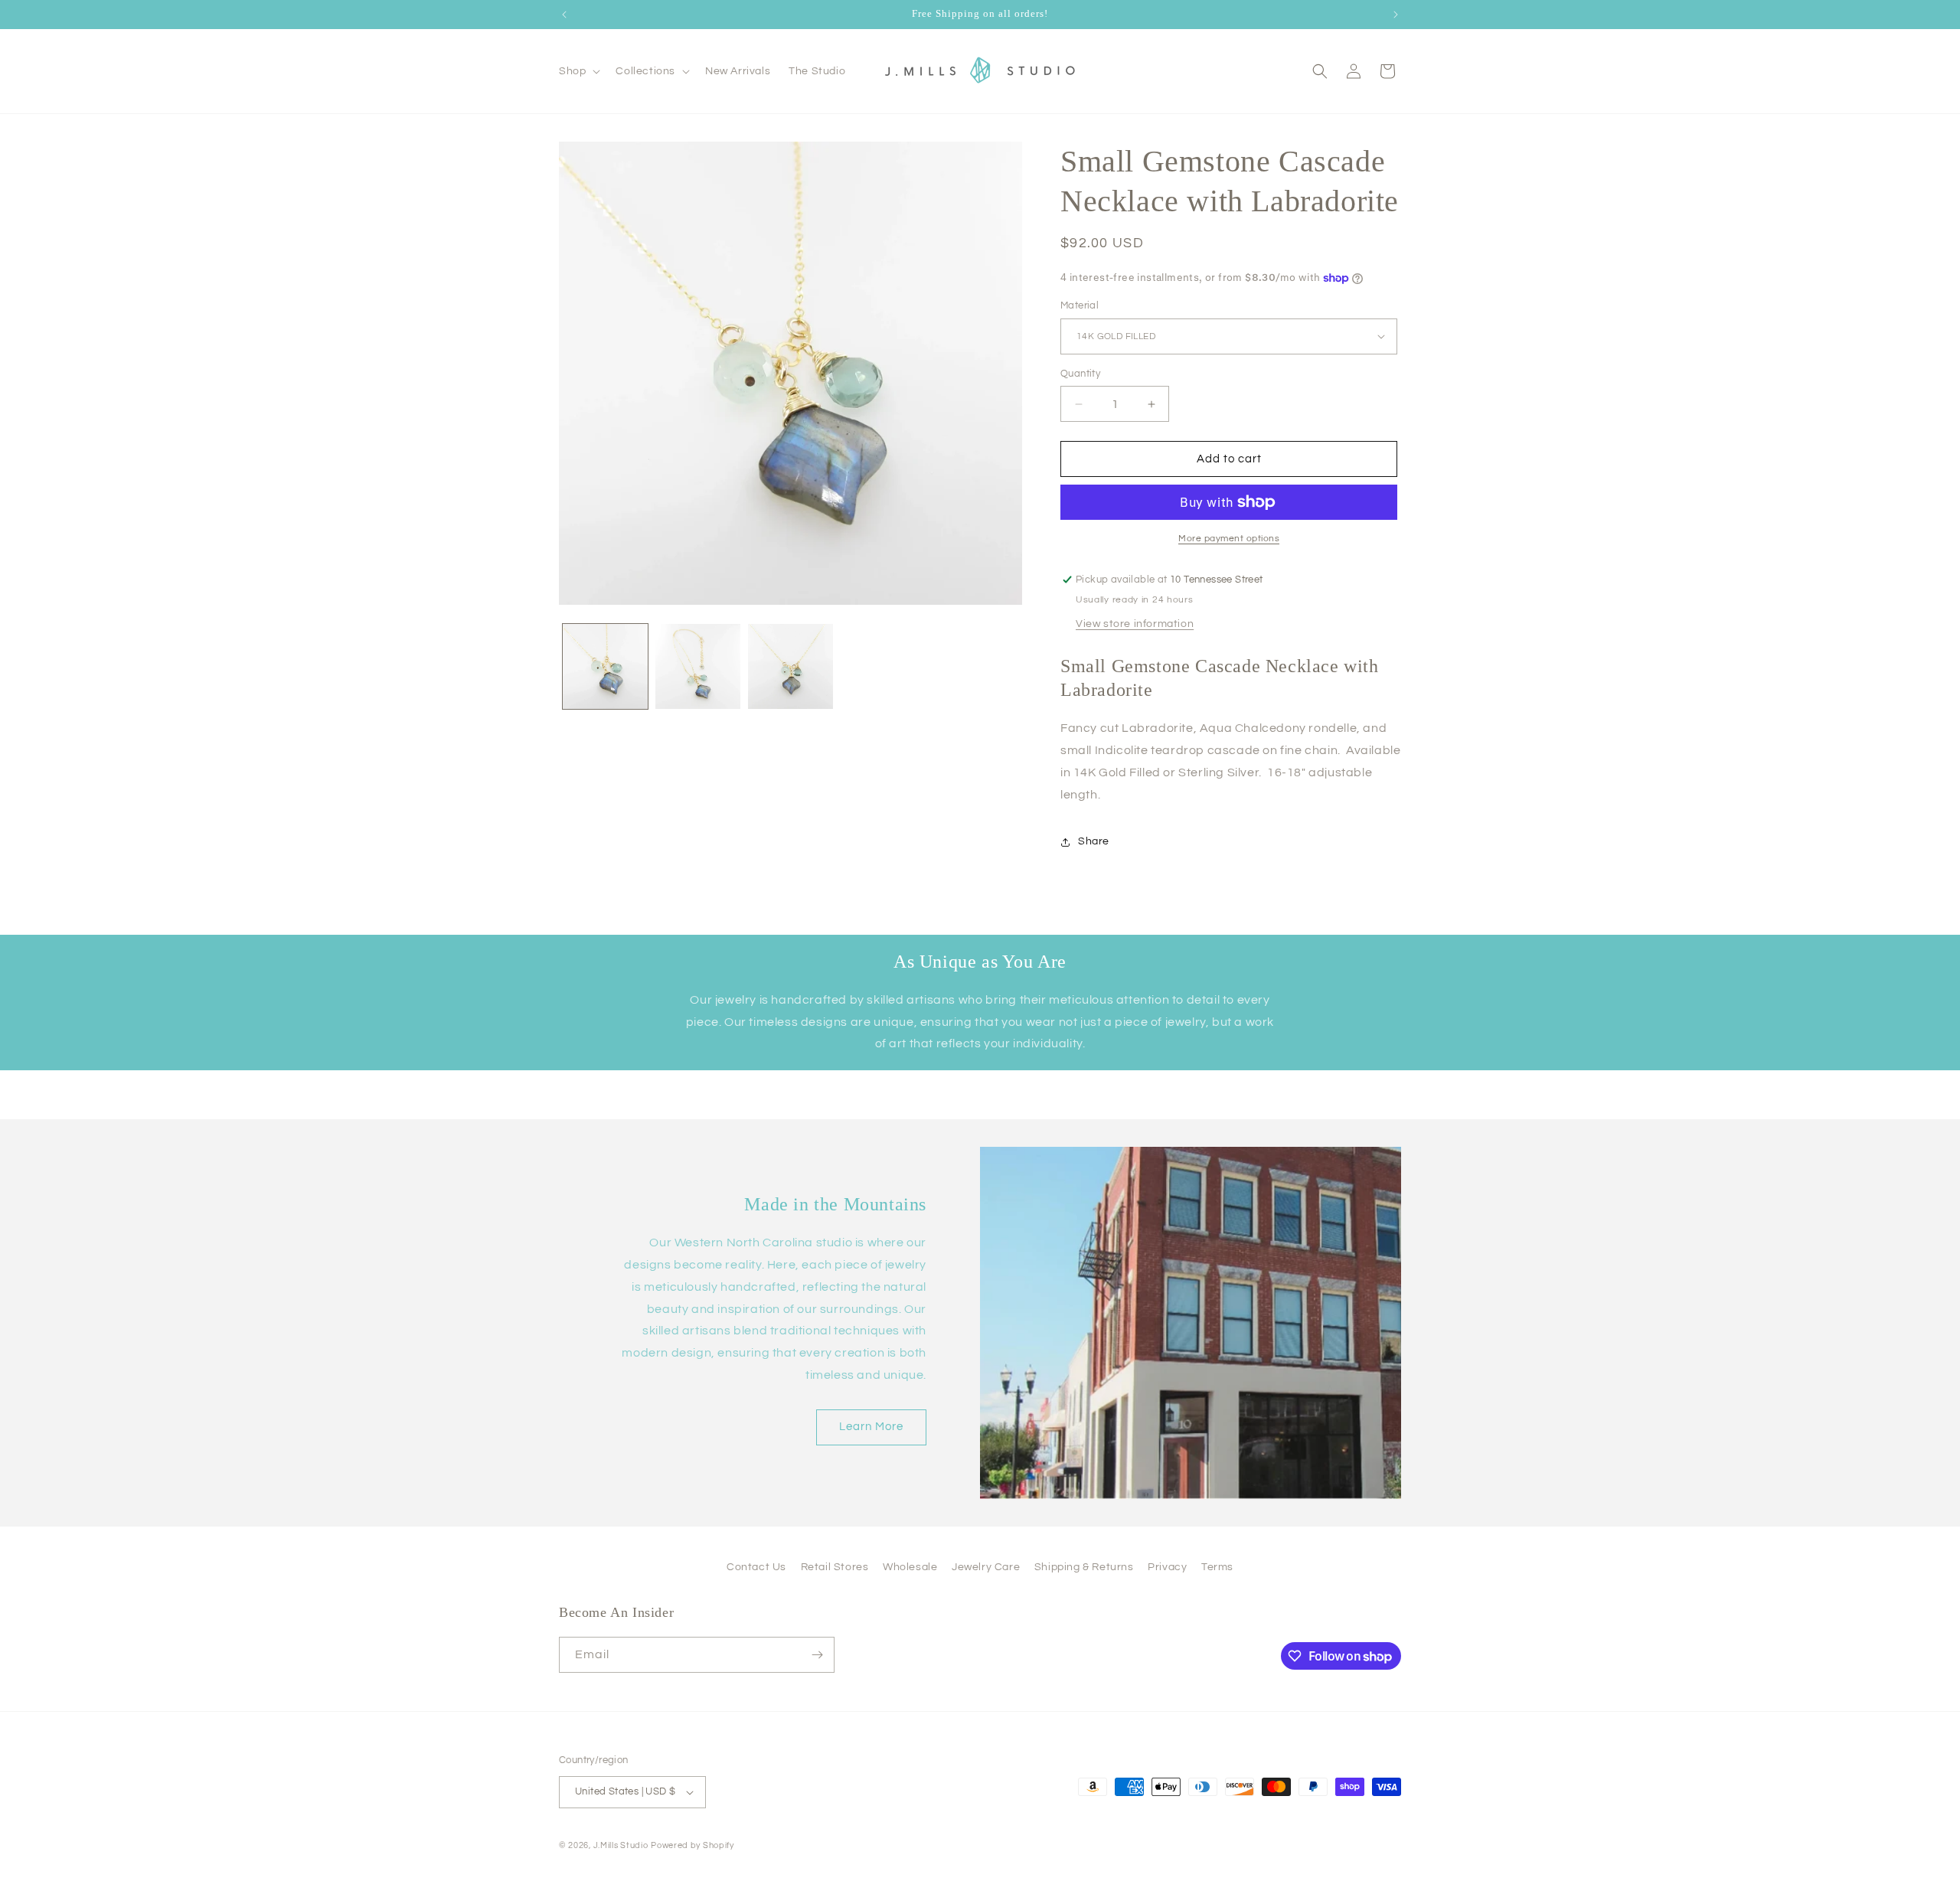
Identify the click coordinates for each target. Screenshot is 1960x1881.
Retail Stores (835, 1567)
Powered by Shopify (693, 1845)
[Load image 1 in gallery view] (605, 666)
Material (1080, 305)
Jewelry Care (986, 1567)
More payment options (1229, 539)
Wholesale (910, 1567)
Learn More (871, 1427)
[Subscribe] (817, 1655)
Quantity (1080, 374)
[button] (578, 71)
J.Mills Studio (621, 1845)
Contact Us (756, 1567)
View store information (1135, 624)
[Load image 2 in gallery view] (698, 666)
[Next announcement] (1396, 15)
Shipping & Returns (1084, 1567)
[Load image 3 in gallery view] (791, 666)
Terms (1217, 1567)
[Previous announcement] (564, 15)
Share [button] (1094, 841)
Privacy (1167, 1567)
